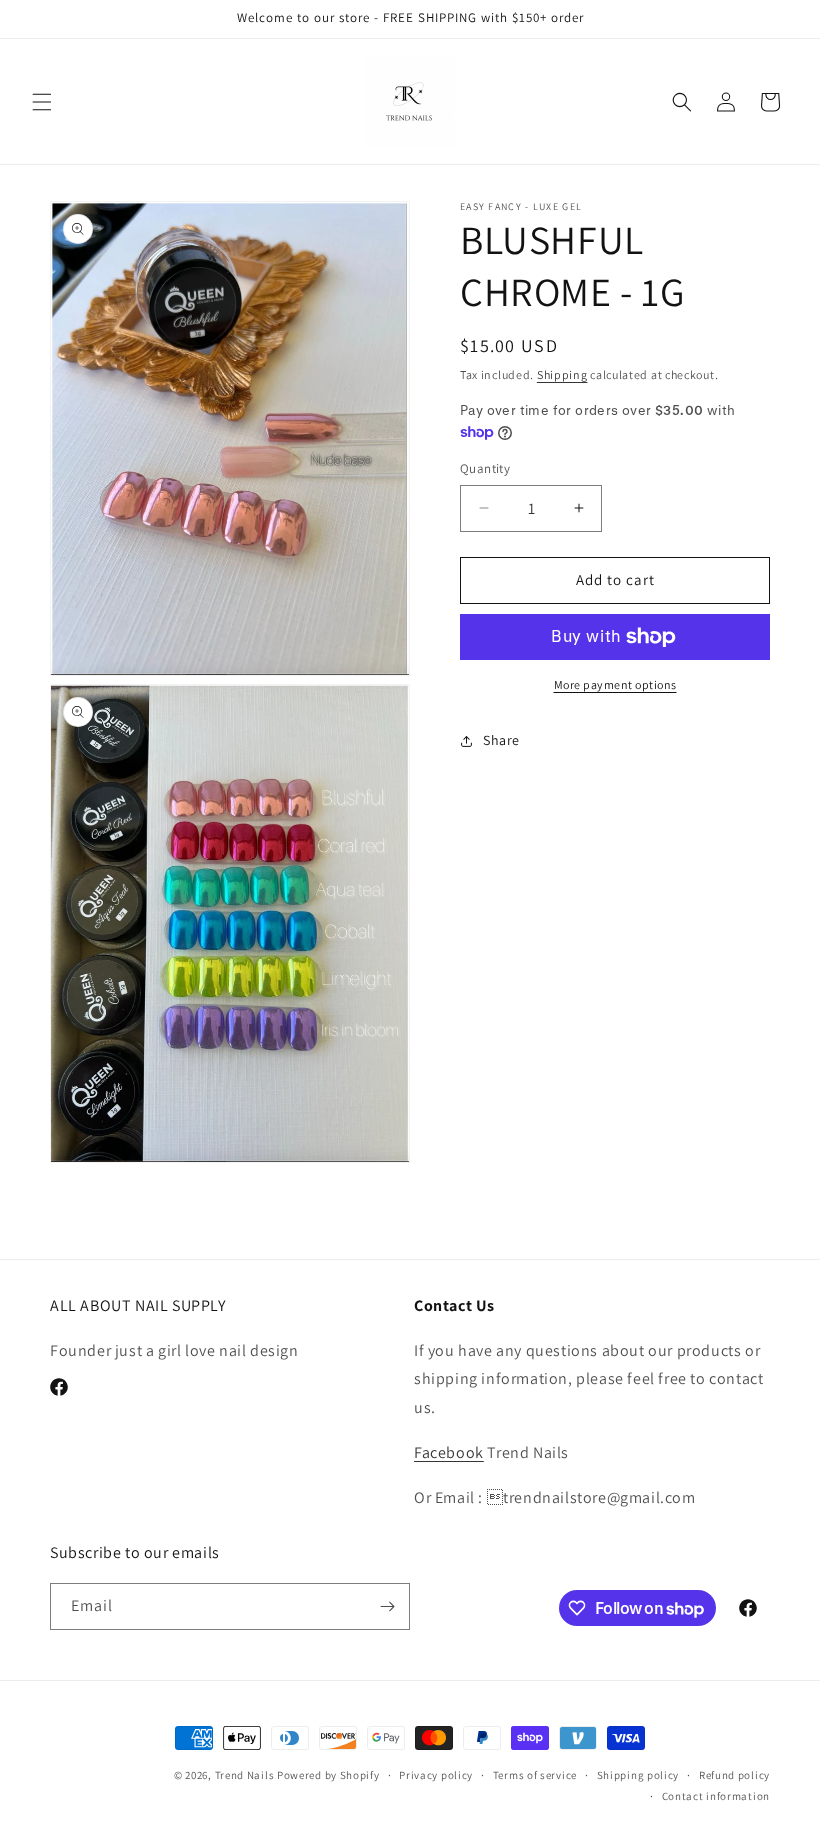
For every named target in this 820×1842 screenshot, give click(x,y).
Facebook (449, 1452)
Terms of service (535, 1775)
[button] (42, 102)
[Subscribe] (387, 1606)
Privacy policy (436, 1775)
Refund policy (734, 1775)
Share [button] (501, 740)
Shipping (562, 374)
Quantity (485, 468)
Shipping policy (638, 1775)
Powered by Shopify (328, 1775)
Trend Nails (245, 1775)
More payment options (615, 684)
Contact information (716, 1796)
